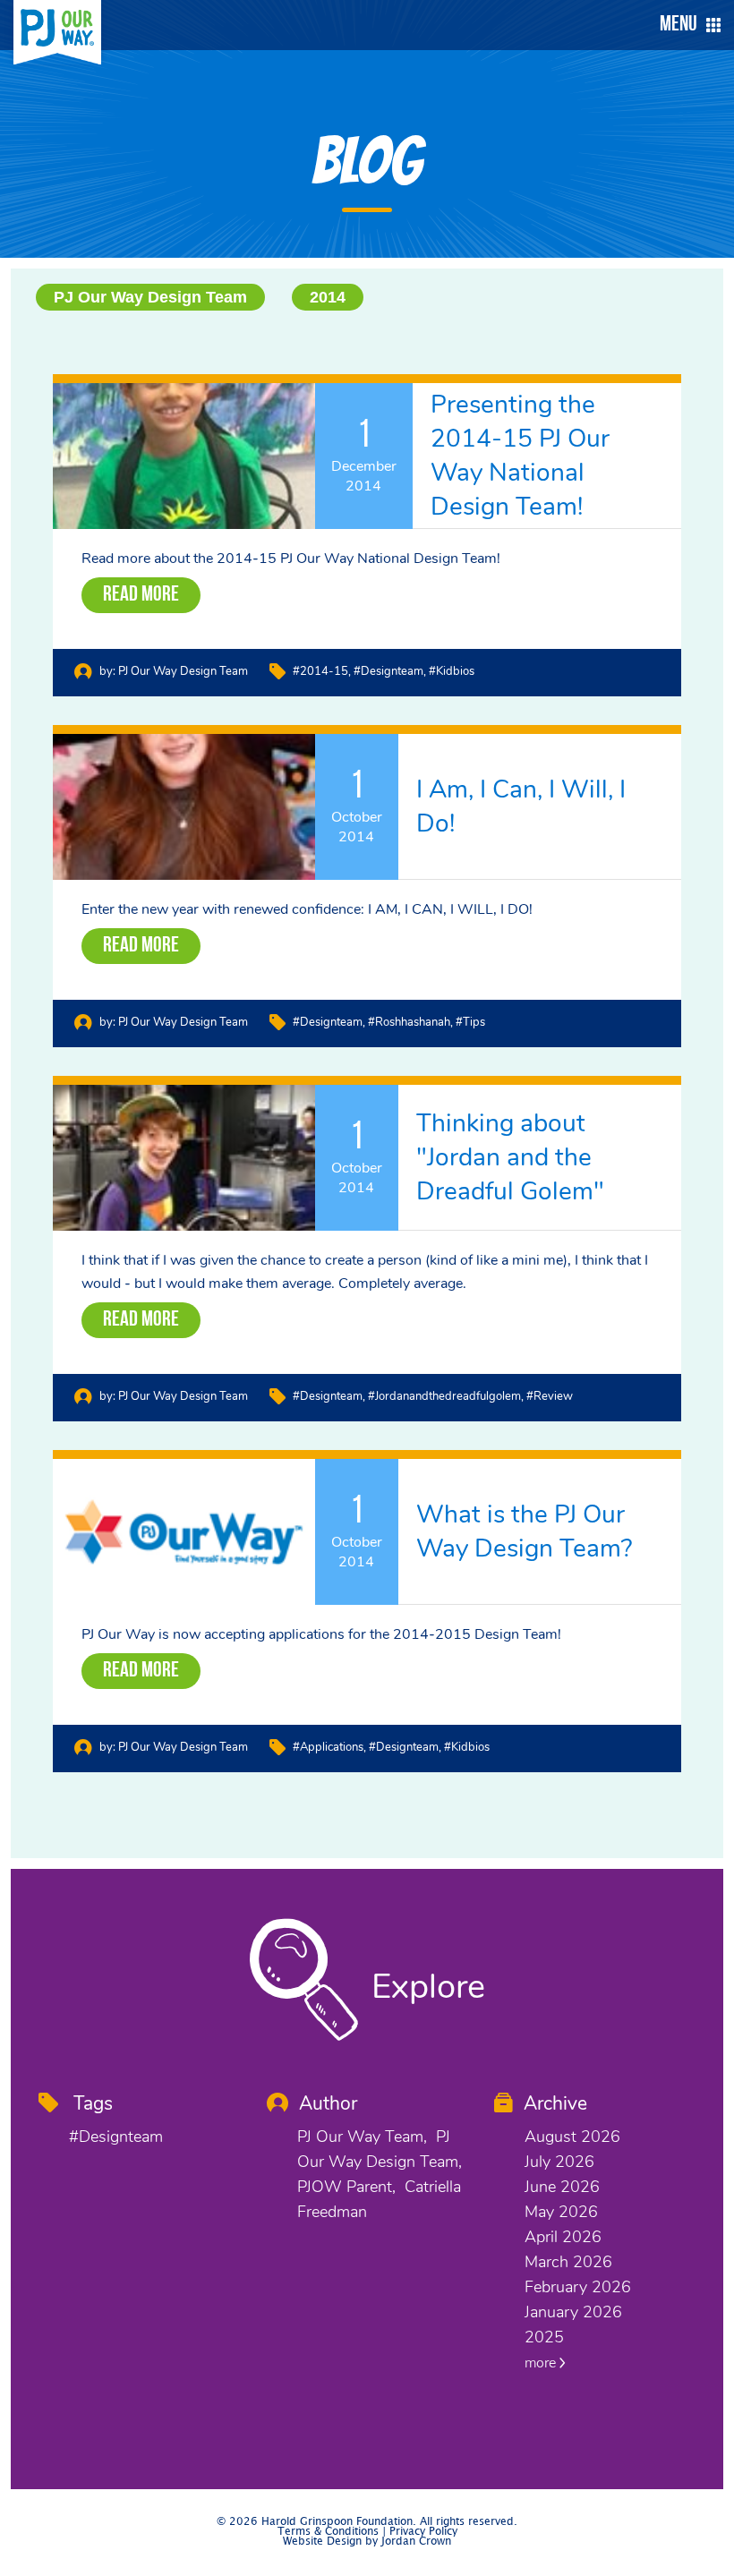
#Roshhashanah (409, 1022)
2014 (328, 297)
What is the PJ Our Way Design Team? (524, 1531)
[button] (686, 25)
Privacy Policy (423, 2532)
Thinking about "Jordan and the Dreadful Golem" (510, 1157)
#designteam (388, 671)
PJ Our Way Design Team (150, 297)
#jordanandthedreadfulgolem (444, 1396)
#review (550, 1396)
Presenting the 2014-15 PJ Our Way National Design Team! (520, 456)
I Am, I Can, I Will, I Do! (521, 806)
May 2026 (561, 2212)
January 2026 (573, 2312)
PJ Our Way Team (360, 2137)
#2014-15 (320, 671)
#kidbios (452, 671)
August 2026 (572, 2137)
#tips (470, 1022)
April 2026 (563, 2237)
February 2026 (578, 2287)
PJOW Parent (345, 2187)
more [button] (542, 2363)
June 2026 (562, 2187)
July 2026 (559, 2162)
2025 (544, 2337)
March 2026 (568, 2262)
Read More (141, 595)
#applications (328, 1747)
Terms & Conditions (328, 2532)
